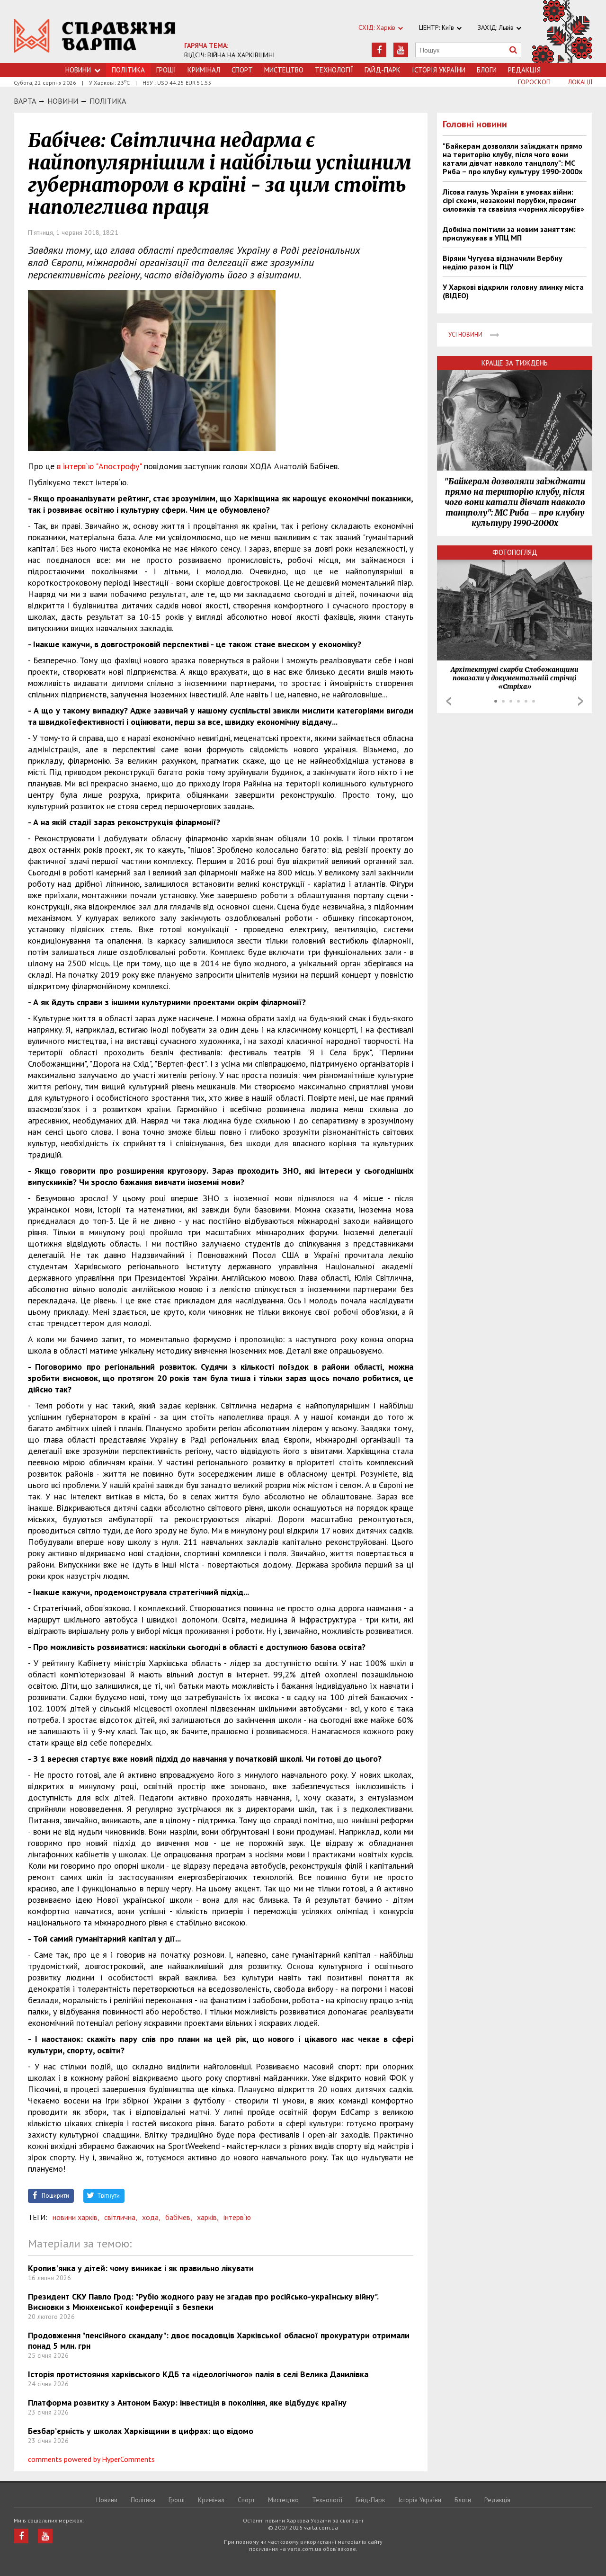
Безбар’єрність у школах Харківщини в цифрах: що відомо (141, 2431)
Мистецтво (284, 70)
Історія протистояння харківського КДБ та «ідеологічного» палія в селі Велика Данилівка (198, 2374)
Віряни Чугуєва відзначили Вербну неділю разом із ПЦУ (503, 262)
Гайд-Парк (383, 70)
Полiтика (108, 101)
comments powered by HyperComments (91, 2459)
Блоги (487, 70)
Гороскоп (534, 82)
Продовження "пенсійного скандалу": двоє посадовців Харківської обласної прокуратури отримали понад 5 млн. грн (219, 2340)
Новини (78, 70)
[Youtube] (401, 50)
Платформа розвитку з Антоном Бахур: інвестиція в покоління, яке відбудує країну (187, 2402)
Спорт (242, 70)
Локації (580, 82)
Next (580, 701)
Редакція (524, 70)
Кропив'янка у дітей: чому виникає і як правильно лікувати (141, 2268)
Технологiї (334, 70)
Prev (449, 701)
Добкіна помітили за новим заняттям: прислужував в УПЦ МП (509, 233)
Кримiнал (204, 70)
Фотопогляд (515, 552)
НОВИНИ (63, 101)
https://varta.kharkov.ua (95, 37)
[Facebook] (379, 50)
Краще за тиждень (515, 363)
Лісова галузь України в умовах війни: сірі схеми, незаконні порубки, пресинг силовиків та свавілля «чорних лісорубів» (513, 200)
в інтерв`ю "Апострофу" (99, 466)
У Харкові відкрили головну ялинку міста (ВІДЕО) (513, 291)
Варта (25, 101)
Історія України (439, 70)
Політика (143, 2500)
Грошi (166, 70)
